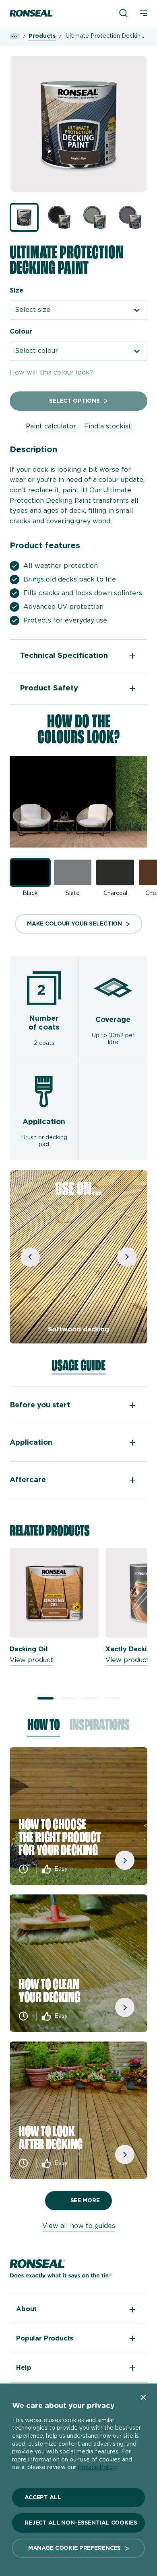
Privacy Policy (97, 2467)
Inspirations (100, 1727)
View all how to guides (79, 2226)
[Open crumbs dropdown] (15, 36)
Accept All (43, 2498)
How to (44, 1727)
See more (85, 2201)
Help (24, 2368)
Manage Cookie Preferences (75, 2548)
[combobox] (78, 310)
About (26, 2309)
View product (31, 1660)
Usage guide (78, 1366)
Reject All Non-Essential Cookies (81, 2523)
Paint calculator (51, 426)
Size (17, 291)
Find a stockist (108, 426)
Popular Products (44, 2338)
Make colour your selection (74, 924)
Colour (21, 332)
